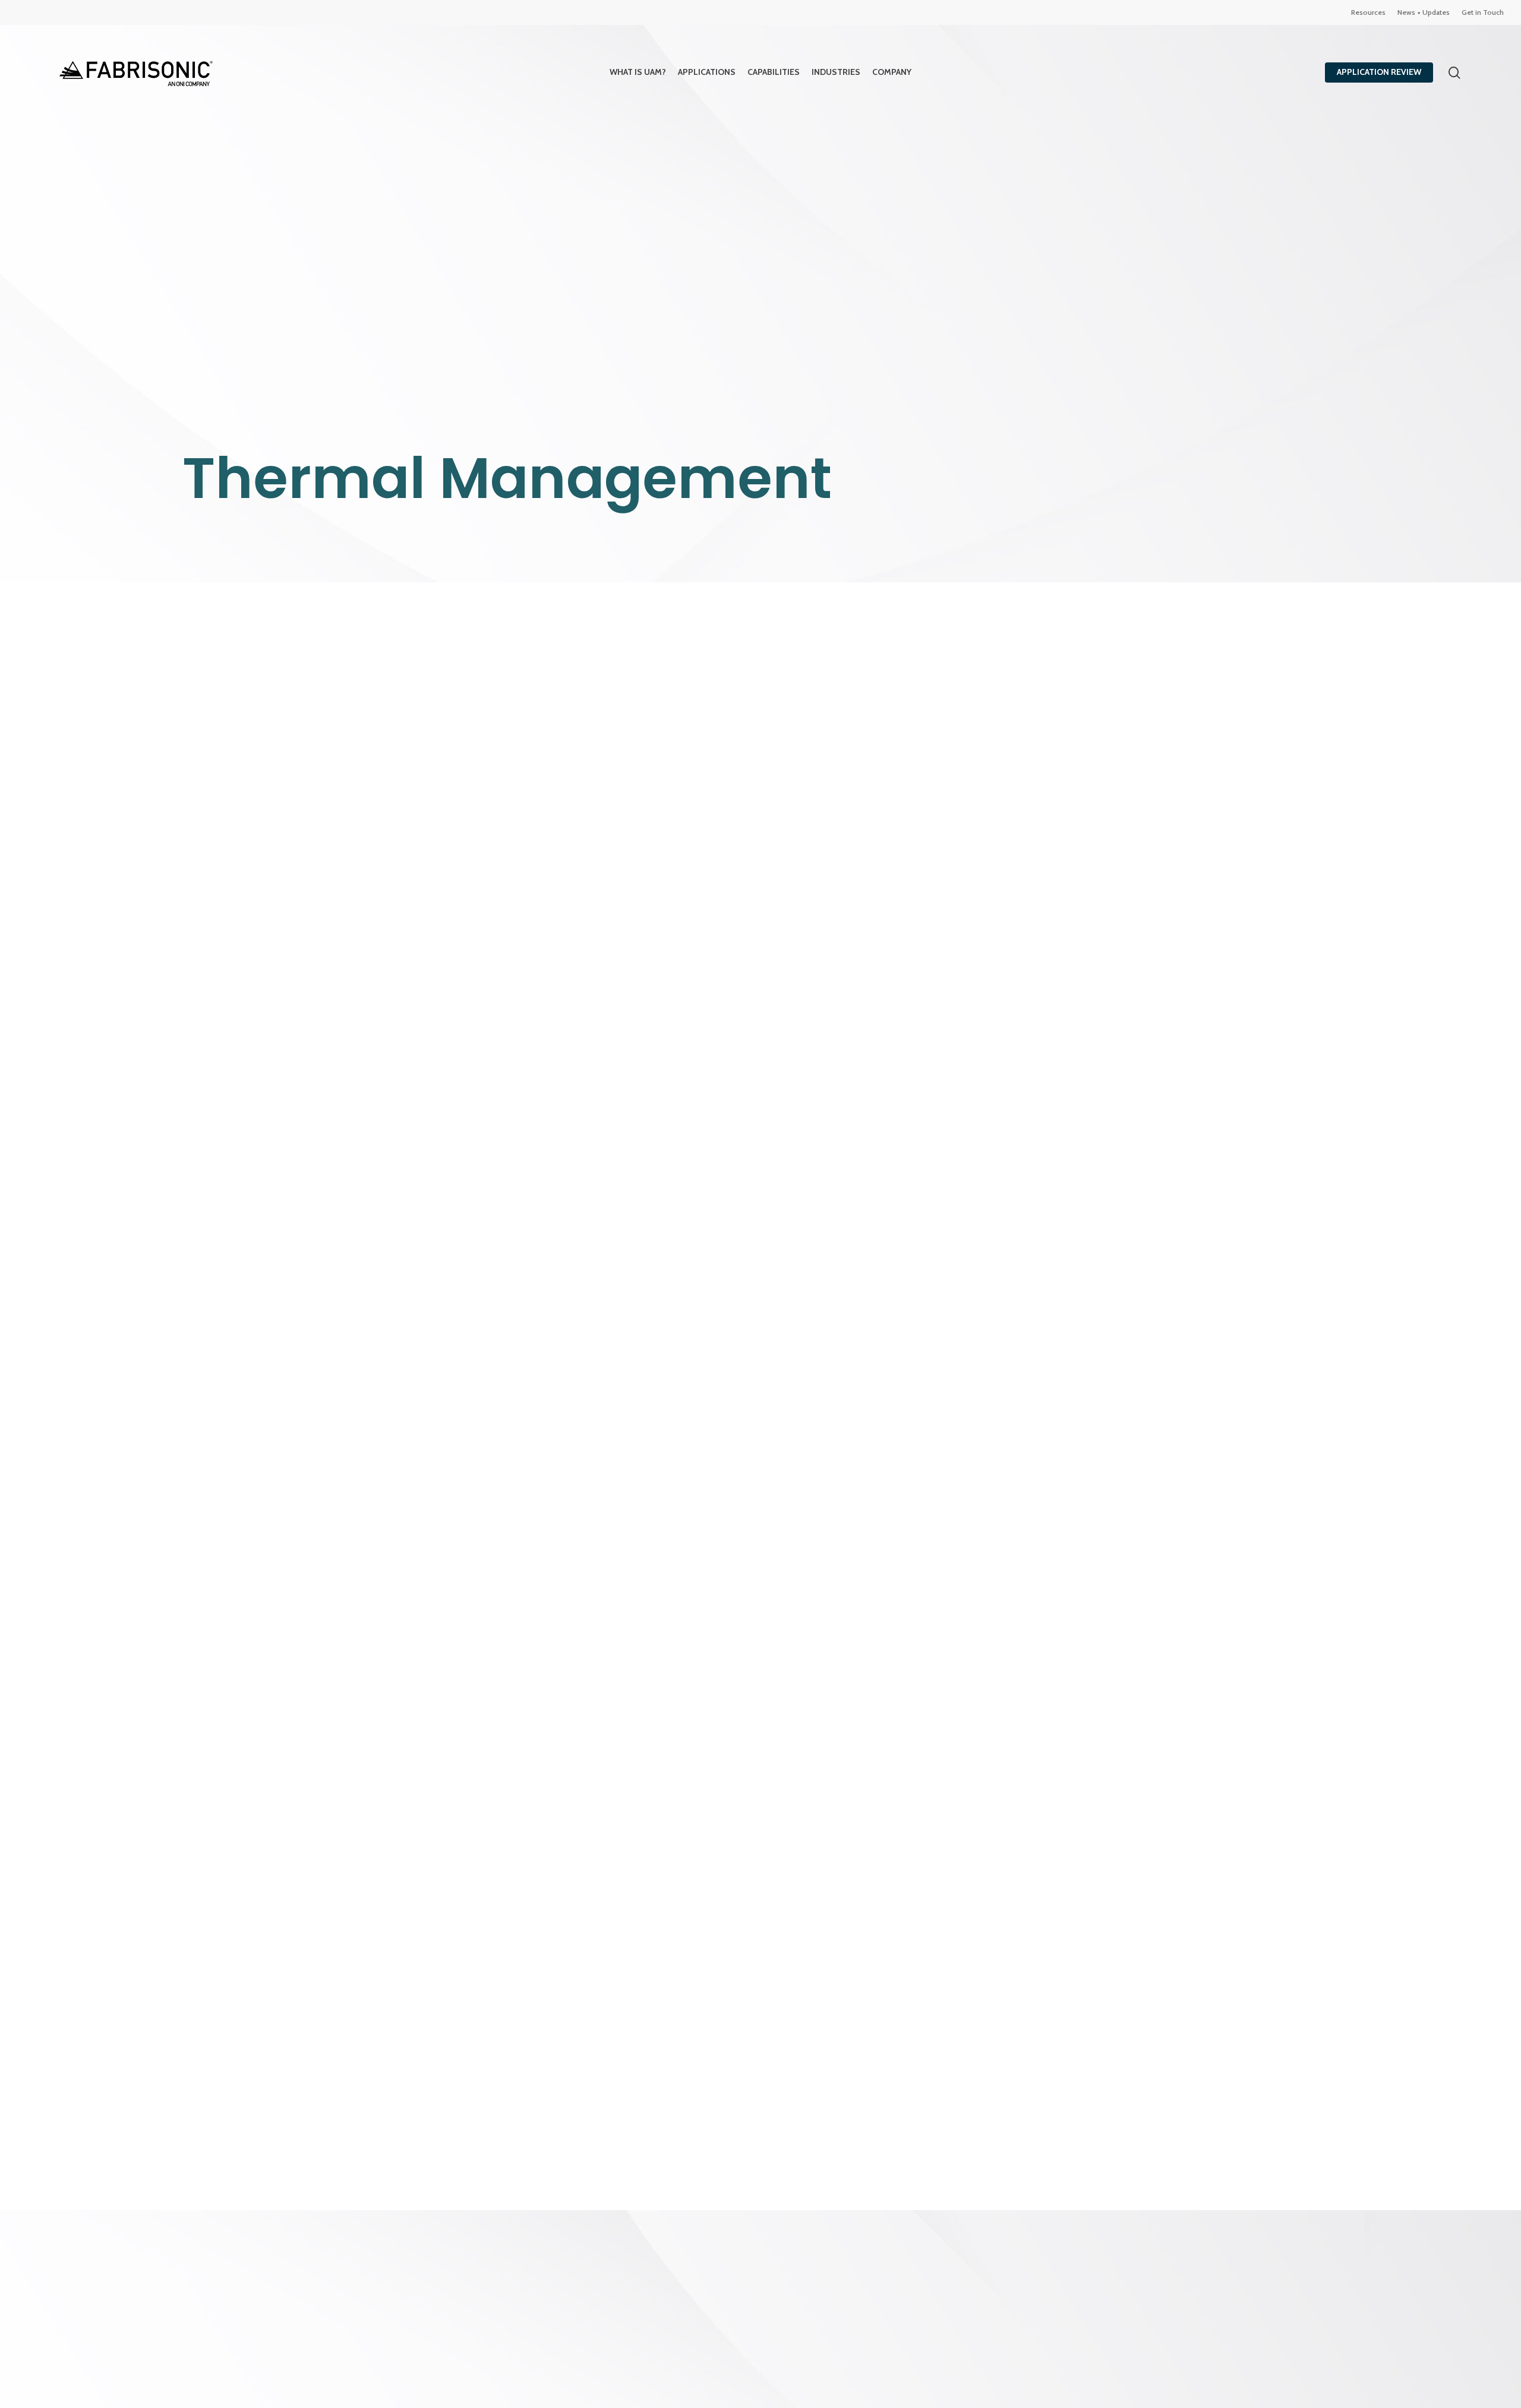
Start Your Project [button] (933, 1482)
